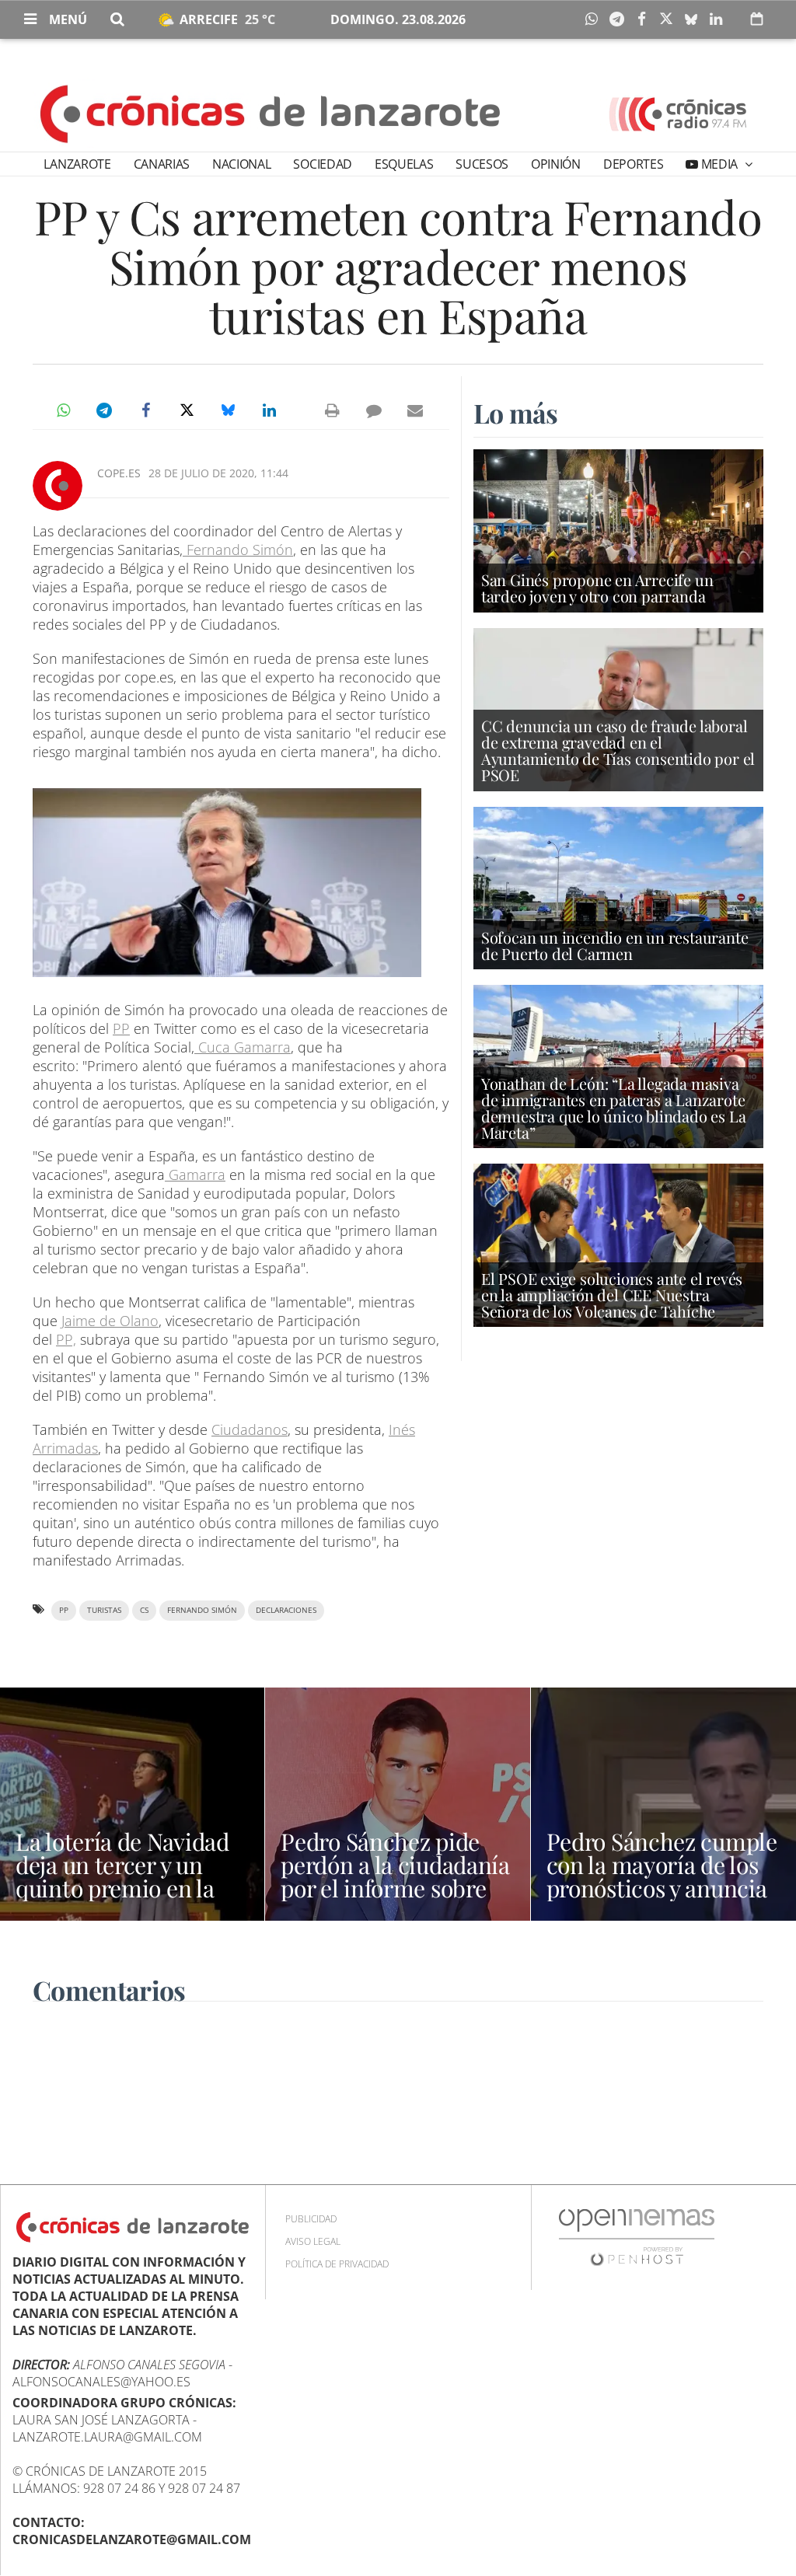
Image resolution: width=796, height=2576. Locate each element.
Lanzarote (77, 164)
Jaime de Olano (110, 1321)
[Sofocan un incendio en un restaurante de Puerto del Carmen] (618, 887)
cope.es (119, 473)
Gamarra (195, 1175)
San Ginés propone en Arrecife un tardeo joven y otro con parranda (597, 588)
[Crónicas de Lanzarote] (271, 113)
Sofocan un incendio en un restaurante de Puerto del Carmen (615, 945)
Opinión (556, 164)
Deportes (633, 164)
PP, (66, 1339)
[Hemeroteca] (757, 19)
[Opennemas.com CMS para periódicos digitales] (637, 2237)
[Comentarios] (374, 410)
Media (719, 164)
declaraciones (286, 1610)
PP (121, 1028)
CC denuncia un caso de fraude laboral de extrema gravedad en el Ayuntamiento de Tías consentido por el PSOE (618, 750)
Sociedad (322, 164)
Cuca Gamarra (243, 1047)
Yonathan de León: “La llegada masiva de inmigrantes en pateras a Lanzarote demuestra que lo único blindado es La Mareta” (614, 1108)
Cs (144, 1610)
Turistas (104, 1610)
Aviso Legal (313, 2241)
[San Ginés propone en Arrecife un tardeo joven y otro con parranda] (618, 529)
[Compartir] (595, 19)
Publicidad (311, 2219)
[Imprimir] (333, 410)
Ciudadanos (250, 1429)
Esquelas (404, 164)
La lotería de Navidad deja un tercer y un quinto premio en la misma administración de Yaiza (131, 1888)
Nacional (241, 164)
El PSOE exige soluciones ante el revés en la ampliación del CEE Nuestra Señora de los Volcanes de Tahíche (612, 1295)
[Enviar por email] (415, 410)
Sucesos (482, 164)
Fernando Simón (238, 550)
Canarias (162, 164)
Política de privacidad (337, 2264)
